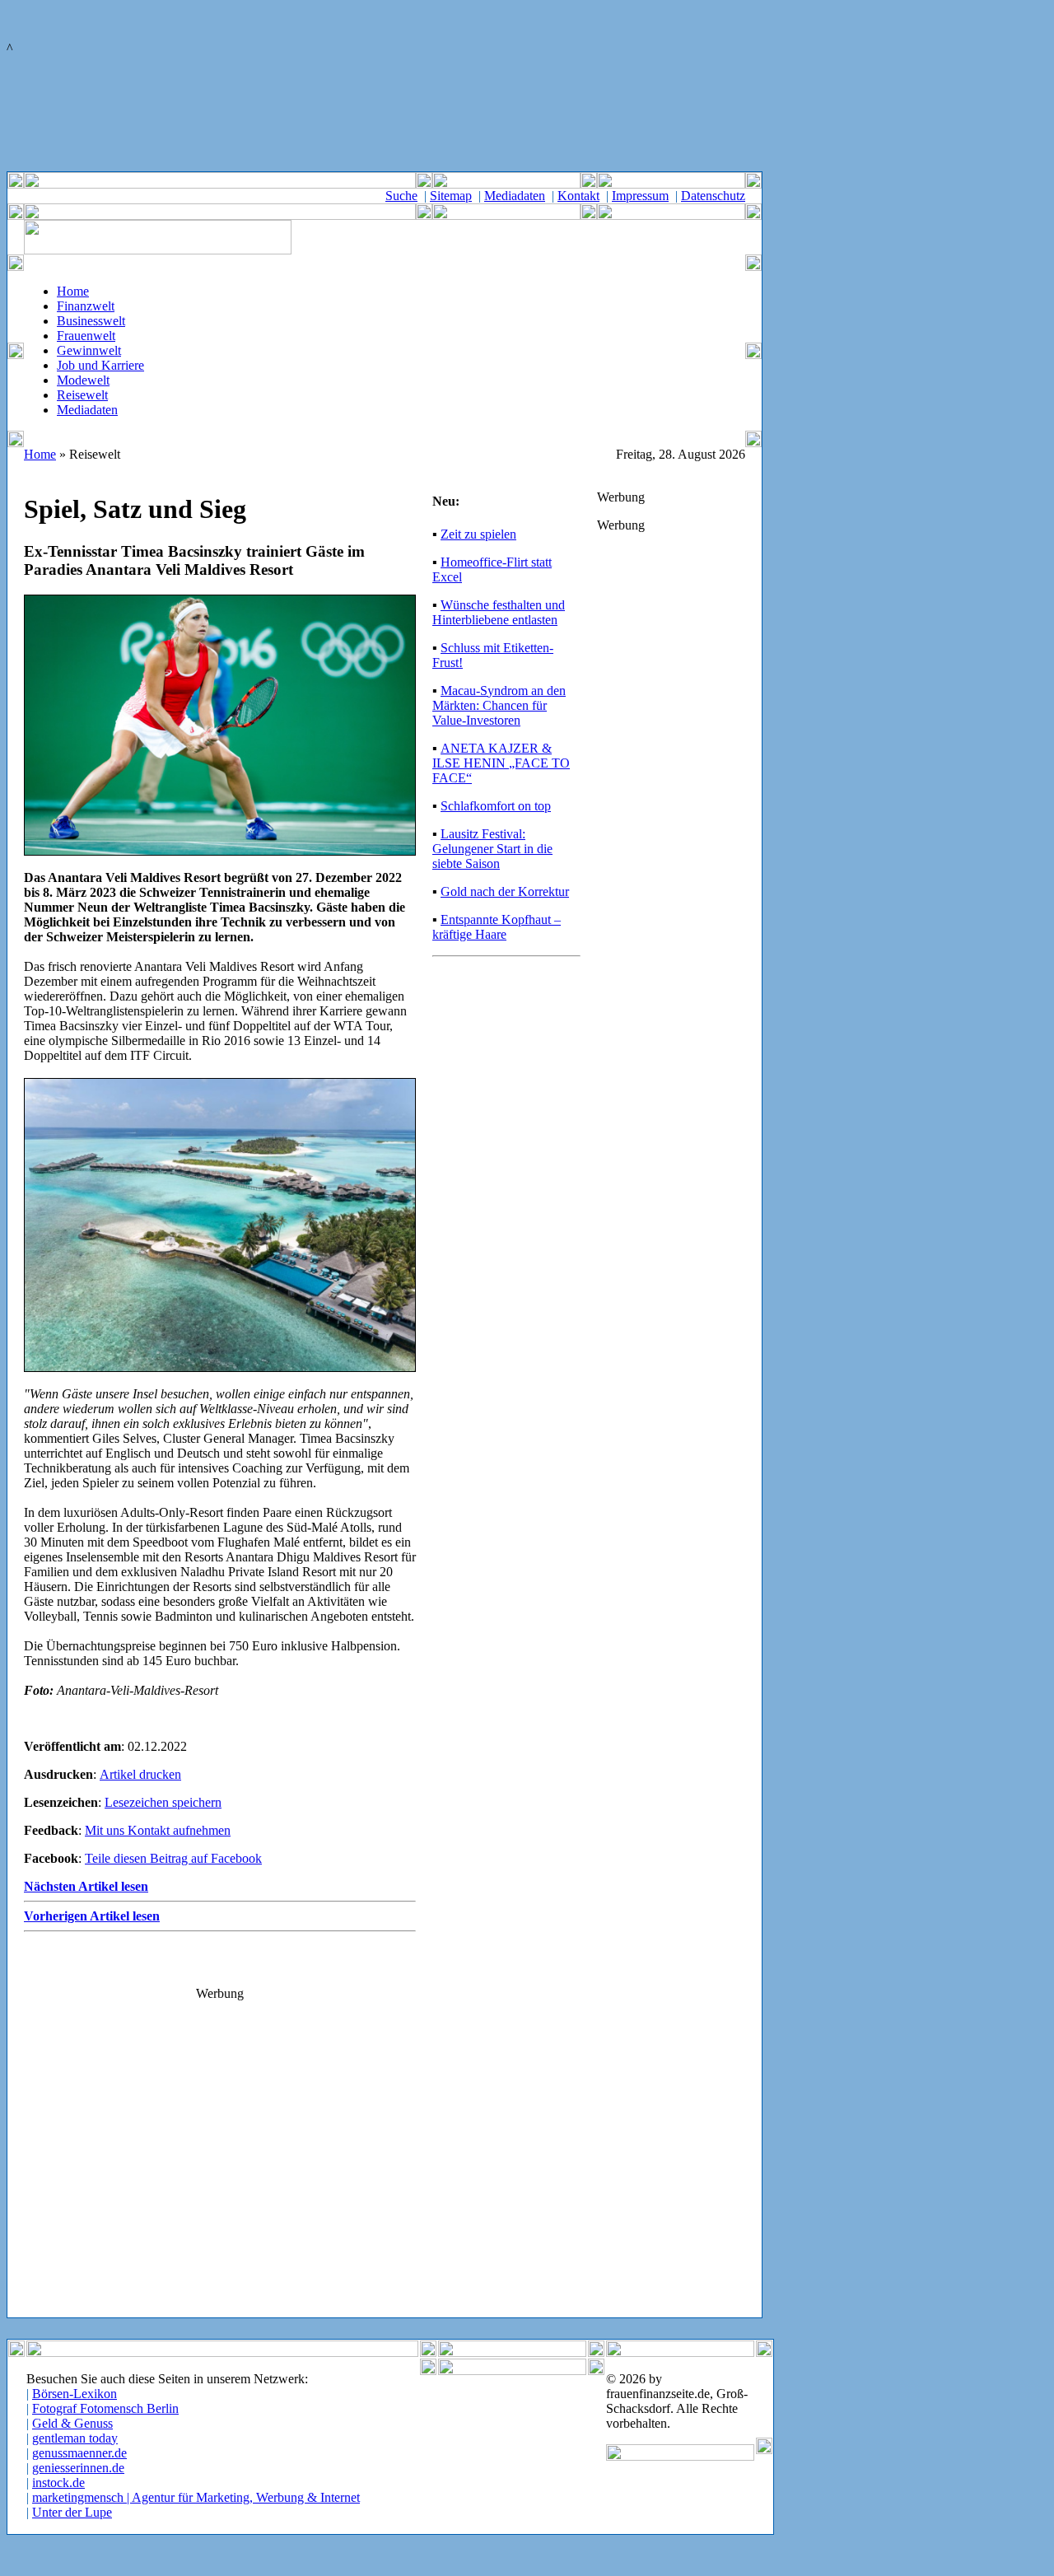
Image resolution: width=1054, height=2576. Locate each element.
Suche (401, 196)
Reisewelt (82, 395)
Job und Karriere (100, 365)
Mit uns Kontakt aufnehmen (158, 1830)
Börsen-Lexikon (75, 2394)
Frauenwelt (86, 336)
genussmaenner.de (79, 2453)
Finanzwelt (86, 306)
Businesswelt (91, 321)
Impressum (640, 196)
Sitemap (451, 196)
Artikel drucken (140, 1774)
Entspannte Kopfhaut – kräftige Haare (497, 927)
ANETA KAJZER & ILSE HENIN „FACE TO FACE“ (501, 763)
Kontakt (578, 196)
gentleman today (75, 2438)
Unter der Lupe (72, 2512)
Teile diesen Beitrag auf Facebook (173, 1858)
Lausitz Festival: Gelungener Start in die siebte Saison (492, 849)
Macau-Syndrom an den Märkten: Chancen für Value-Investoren (499, 705)
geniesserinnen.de (78, 2468)
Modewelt (83, 380)
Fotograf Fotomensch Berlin (105, 2408)
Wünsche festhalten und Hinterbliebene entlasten (499, 612)
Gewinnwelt (89, 350)
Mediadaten (515, 196)
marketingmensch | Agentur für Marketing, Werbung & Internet (196, 2497)
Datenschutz (713, 196)
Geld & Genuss (72, 2423)
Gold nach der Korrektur (505, 891)
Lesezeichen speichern (163, 1802)
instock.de (58, 2483)
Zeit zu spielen (478, 534)
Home (73, 291)
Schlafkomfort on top (496, 806)
